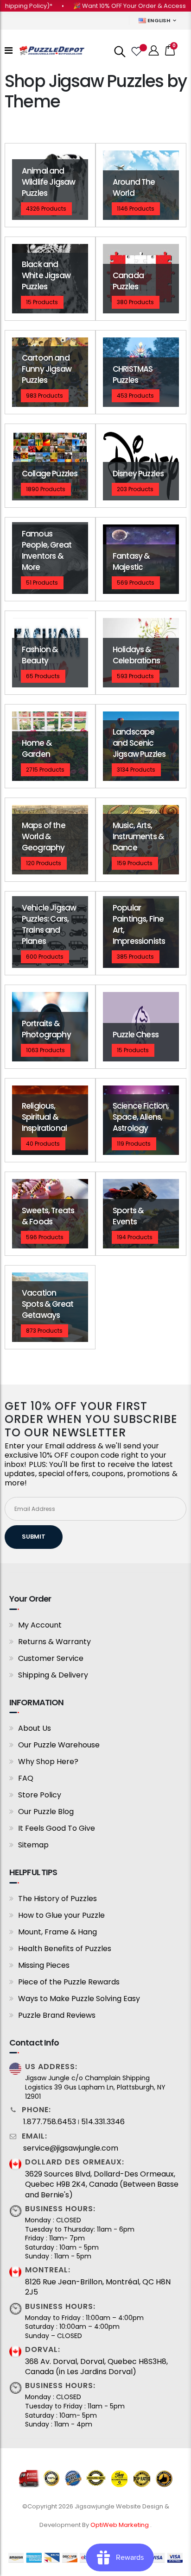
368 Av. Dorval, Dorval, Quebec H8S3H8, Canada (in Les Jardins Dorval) (96, 2367)
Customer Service (51, 1658)
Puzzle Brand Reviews (57, 2015)
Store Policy (40, 1795)
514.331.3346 (103, 2122)
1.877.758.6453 (50, 2122)
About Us (35, 1728)
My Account (40, 1625)
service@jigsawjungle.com (71, 2148)
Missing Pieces (44, 1965)
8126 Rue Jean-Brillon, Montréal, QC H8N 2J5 (98, 2287)
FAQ (26, 1778)
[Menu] (9, 50)
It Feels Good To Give (57, 1828)
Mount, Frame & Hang (57, 1932)
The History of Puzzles (57, 1899)
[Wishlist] (136, 50)
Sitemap (33, 1845)
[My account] (154, 51)
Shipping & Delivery (53, 1675)
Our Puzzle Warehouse (59, 1745)
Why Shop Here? (48, 1762)
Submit (34, 1537)
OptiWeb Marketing (120, 2525)
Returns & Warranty (54, 1642)
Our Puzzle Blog (46, 1812)
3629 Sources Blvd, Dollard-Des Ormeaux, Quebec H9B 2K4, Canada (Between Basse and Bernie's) (102, 2185)
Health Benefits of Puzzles (65, 1949)
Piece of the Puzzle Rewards (69, 1982)
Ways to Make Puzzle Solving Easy (79, 1999)
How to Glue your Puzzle (61, 1915)
